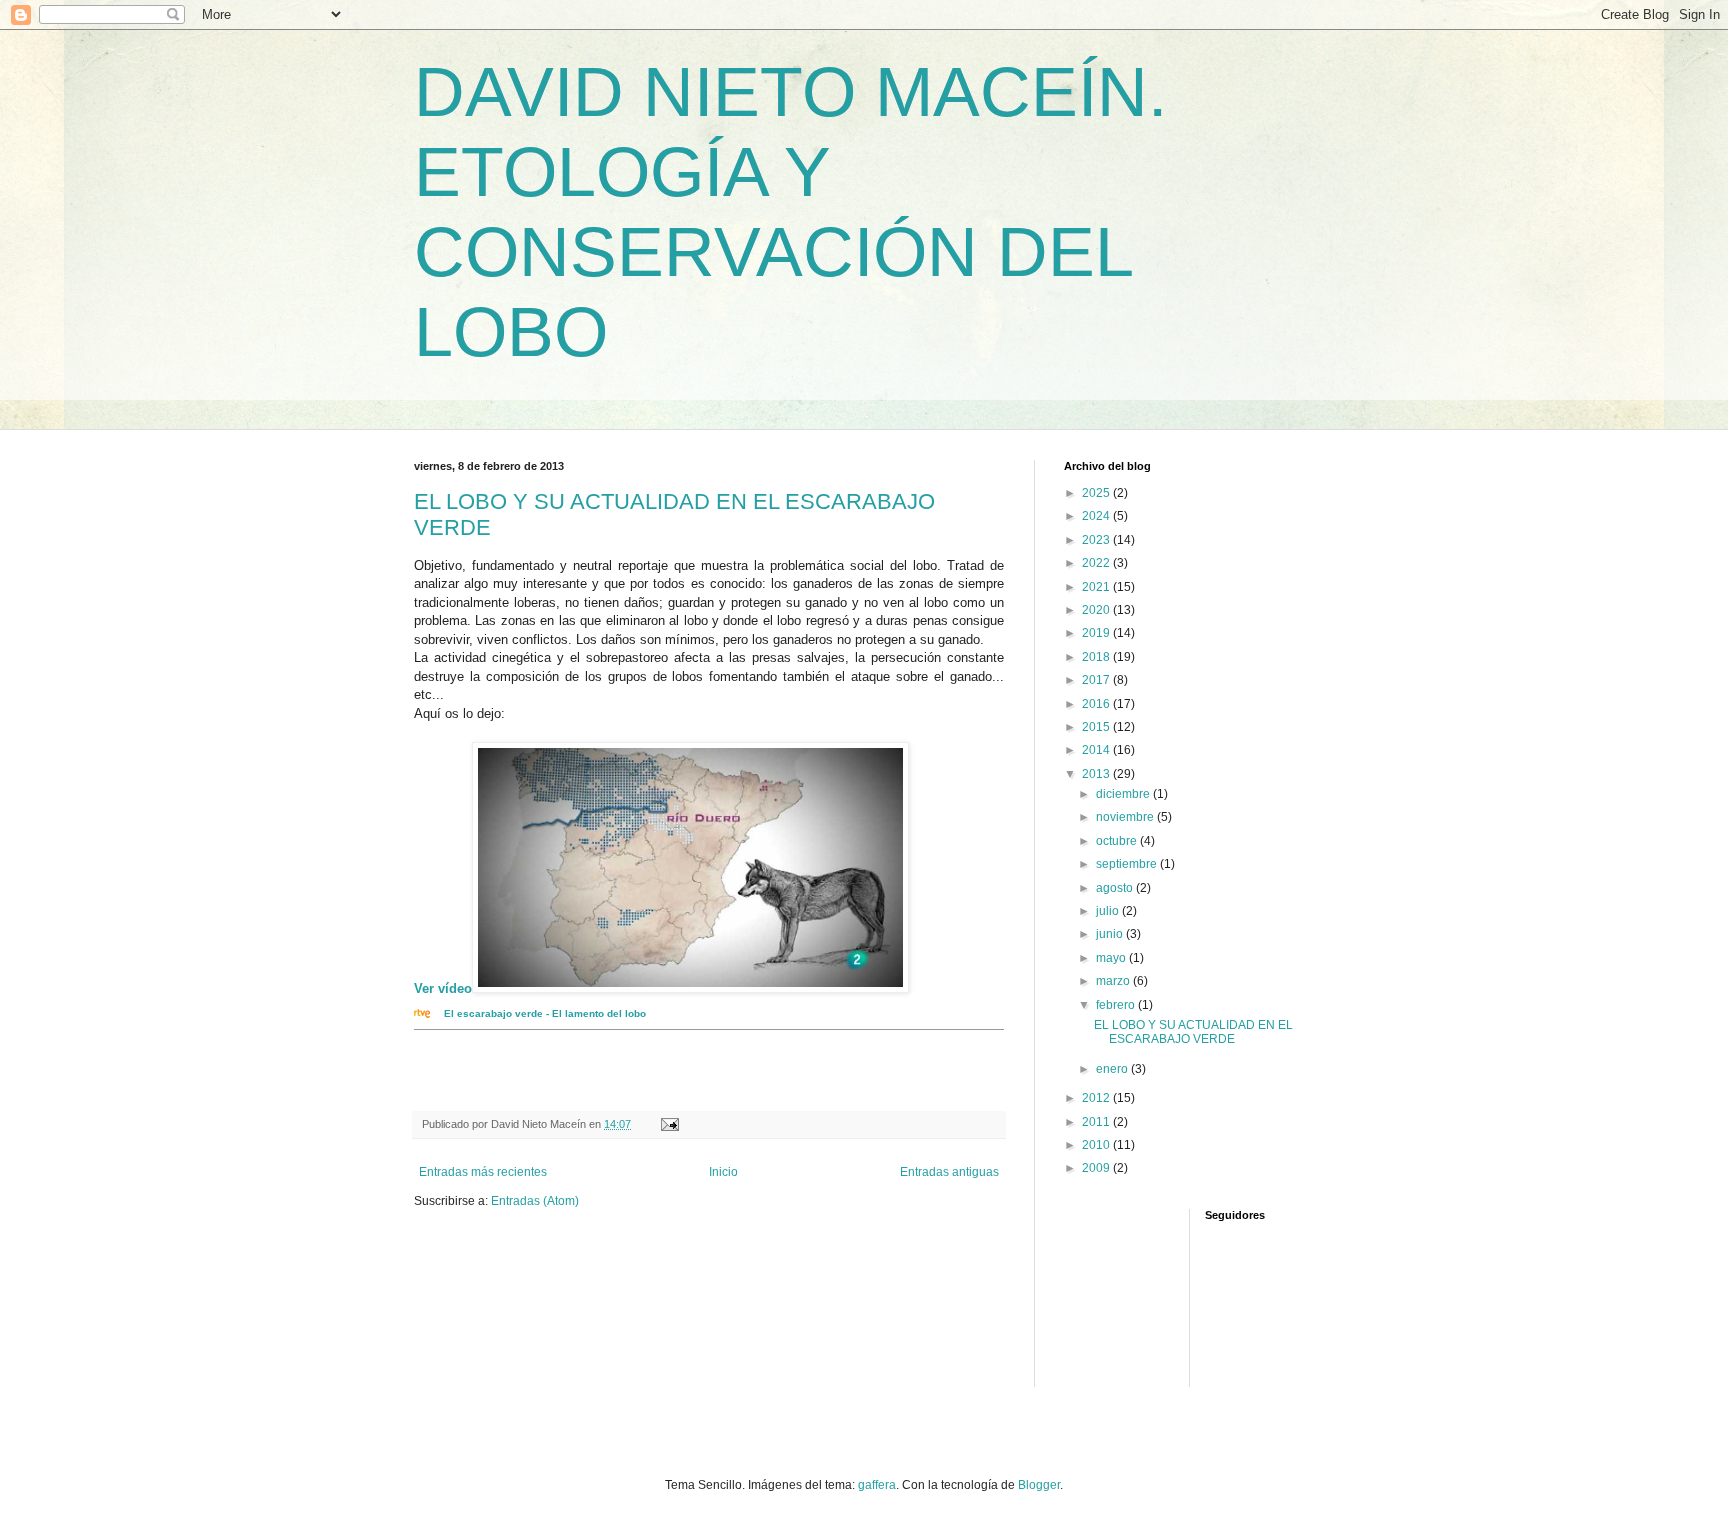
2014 (1097, 750)
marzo (1114, 981)
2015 (1097, 727)
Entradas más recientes (483, 1172)
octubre (1118, 841)
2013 (1097, 774)
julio (1109, 911)
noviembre (1126, 817)
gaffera (877, 1485)
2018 (1097, 657)
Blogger (1039, 1485)
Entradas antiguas (949, 1172)
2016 (1097, 704)
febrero (1117, 1005)
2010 (1097, 1145)
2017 (1097, 680)
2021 (1097, 587)
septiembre (1128, 864)
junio (1111, 934)
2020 (1097, 610)
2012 (1097, 1098)
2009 (1097, 1168)
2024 (1097, 516)
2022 (1097, 563)
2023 (1097, 540)
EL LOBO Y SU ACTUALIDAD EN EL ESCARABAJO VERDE (1193, 1032)
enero (1113, 1069)
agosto (1116, 888)
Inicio (723, 1172)
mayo (1112, 958)
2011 (1097, 1122)
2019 (1097, 633)
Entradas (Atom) (535, 1201)
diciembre (1124, 794)
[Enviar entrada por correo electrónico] (669, 1124)
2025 (1097, 493)
